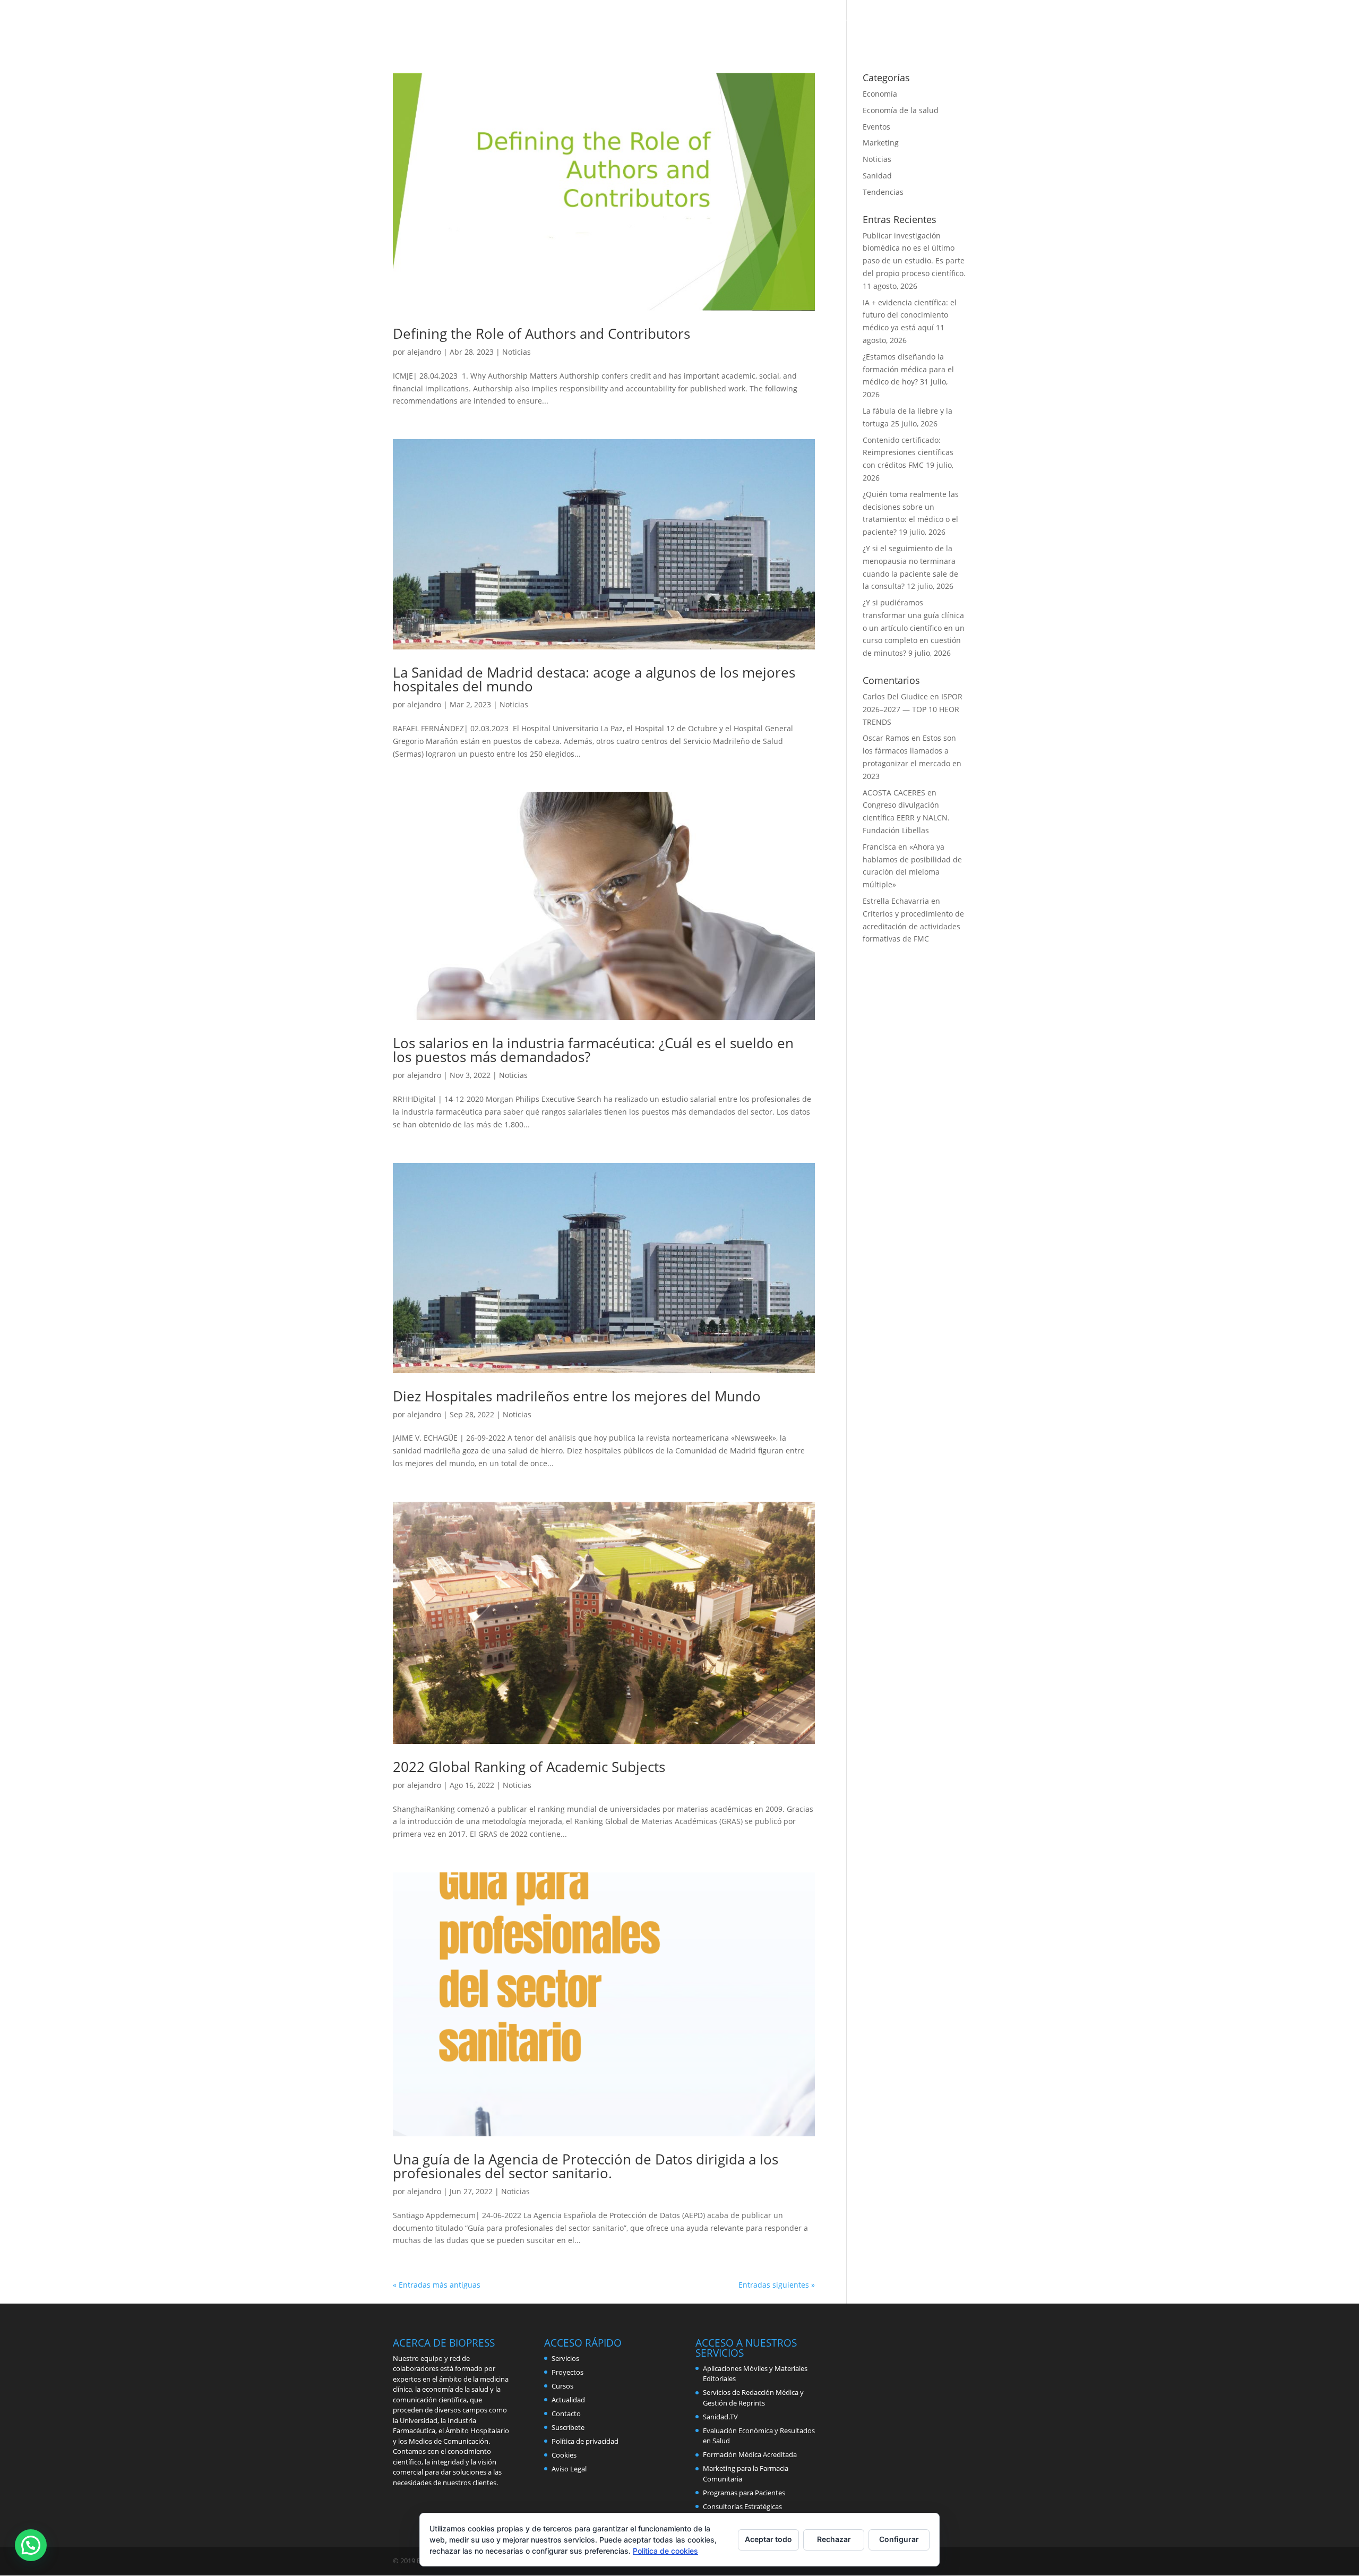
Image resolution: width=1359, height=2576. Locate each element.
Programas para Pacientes (744, 2493)
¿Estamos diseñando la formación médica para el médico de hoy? (908, 369)
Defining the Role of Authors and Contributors (541, 333)
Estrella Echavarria (896, 901)
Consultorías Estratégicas (742, 2506)
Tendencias (883, 192)
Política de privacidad (585, 2441)
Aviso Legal (569, 2469)
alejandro (424, 352)
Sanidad (877, 176)
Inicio (652, 22)
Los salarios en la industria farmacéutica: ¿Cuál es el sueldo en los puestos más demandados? (593, 1050)
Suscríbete (568, 2427)
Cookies (564, 2455)
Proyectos (838, 22)
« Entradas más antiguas (437, 2285)
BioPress (695, 22)
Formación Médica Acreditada (750, 2454)
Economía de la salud (901, 110)
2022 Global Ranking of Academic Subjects (529, 1767)
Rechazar (834, 2539)
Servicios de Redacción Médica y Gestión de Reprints (753, 2398)
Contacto (948, 22)
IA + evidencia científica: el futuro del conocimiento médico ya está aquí (910, 315)
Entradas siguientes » (777, 2285)
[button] (31, 2545)
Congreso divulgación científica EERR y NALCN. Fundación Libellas (906, 818)
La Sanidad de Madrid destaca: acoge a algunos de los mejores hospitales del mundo (594, 679)
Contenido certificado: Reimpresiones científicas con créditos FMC (908, 453)
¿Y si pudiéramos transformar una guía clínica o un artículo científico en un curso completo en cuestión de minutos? (914, 628)
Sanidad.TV (720, 2417)
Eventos (876, 127)
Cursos (790, 22)
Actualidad (894, 22)
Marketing (881, 143)
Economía (880, 94)
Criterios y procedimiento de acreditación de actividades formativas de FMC (913, 926)
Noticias (517, 352)
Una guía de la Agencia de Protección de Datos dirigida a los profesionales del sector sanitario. (586, 2166)
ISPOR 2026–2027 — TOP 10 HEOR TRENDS (913, 709)
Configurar (899, 2539)
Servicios (744, 22)
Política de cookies (665, 2551)
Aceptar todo (768, 2539)
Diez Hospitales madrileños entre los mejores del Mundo (577, 1396)
